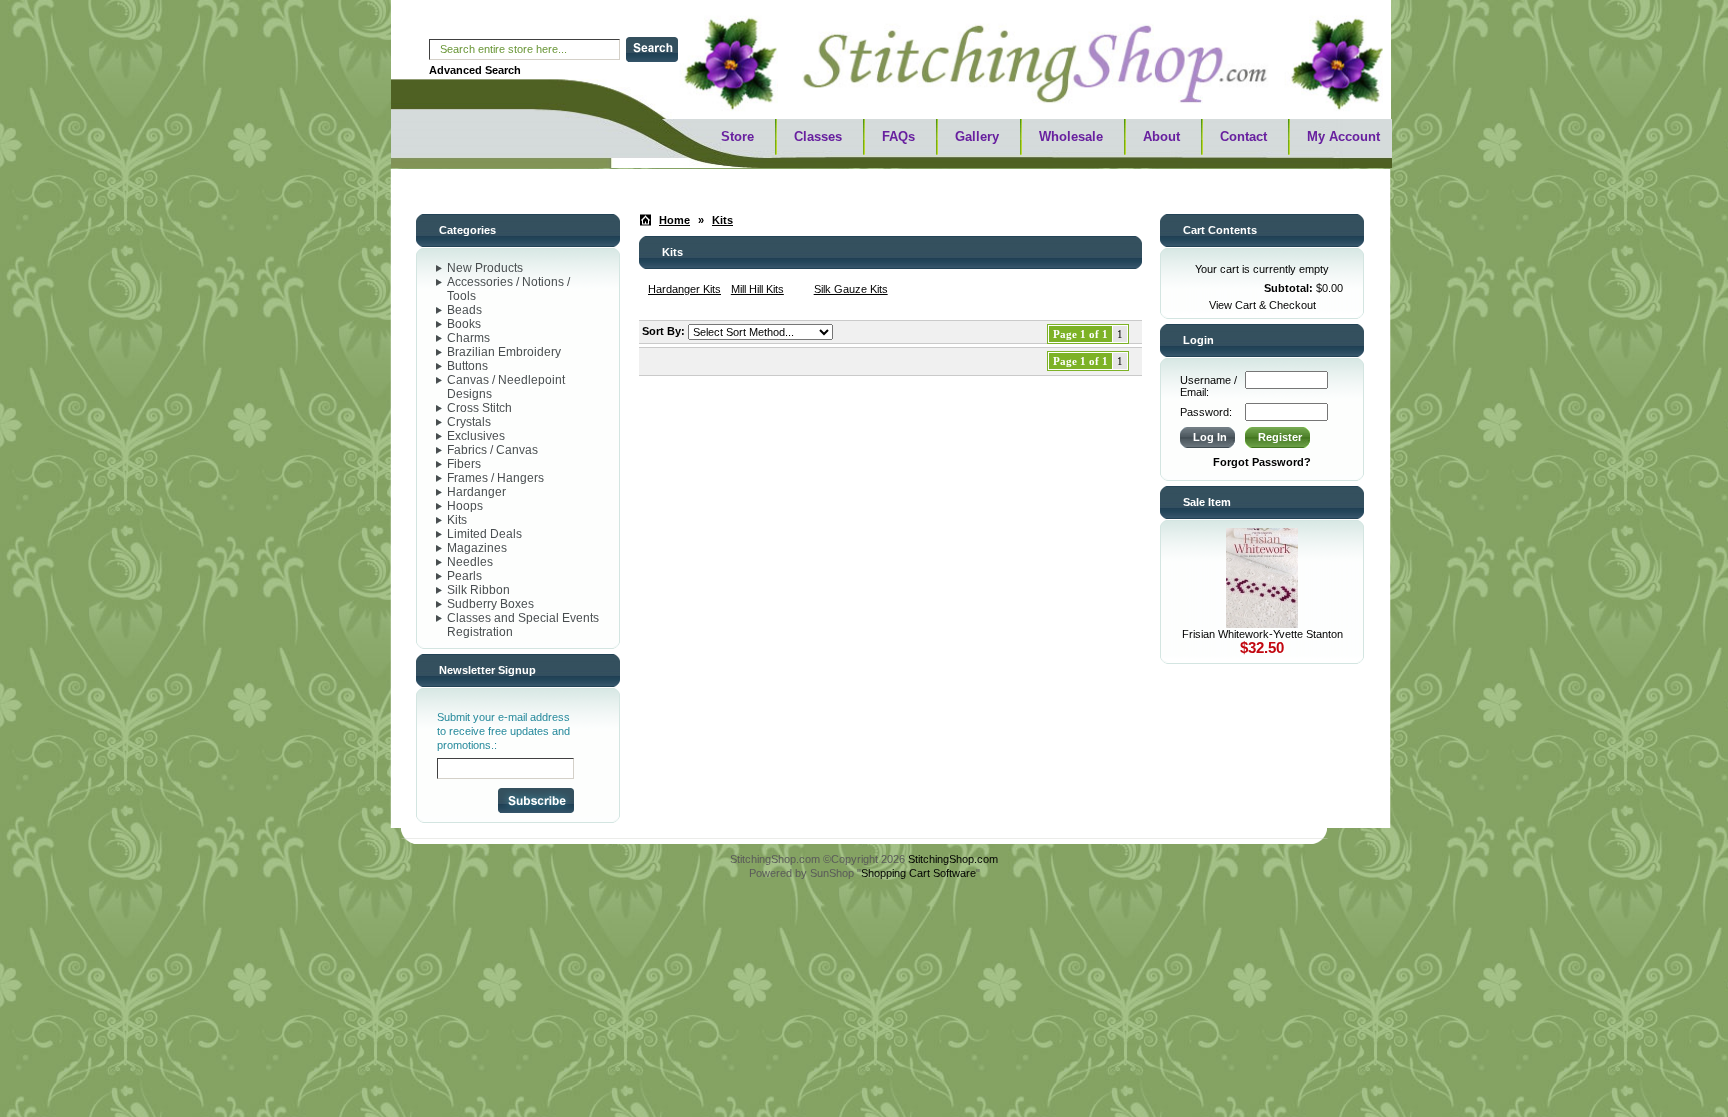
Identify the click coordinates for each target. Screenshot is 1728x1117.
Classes (818, 136)
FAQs (898, 136)
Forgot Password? (1262, 462)
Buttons (467, 366)
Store (737, 136)
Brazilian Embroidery (504, 352)
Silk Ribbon (478, 590)
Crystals (469, 422)
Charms (468, 338)
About (1161, 136)
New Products (485, 268)
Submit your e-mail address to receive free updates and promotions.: (503, 731)
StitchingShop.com (953, 859)
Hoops (465, 506)
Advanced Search (475, 70)
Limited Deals (484, 534)
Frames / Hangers (495, 478)
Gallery (977, 136)
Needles (470, 562)
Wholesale (1071, 136)
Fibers (464, 464)
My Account (1343, 136)
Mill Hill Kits (757, 289)
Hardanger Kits (684, 289)
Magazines (477, 548)
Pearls (464, 576)
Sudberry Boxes (490, 604)
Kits (457, 520)
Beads (464, 310)
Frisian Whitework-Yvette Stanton (1262, 634)
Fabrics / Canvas (492, 450)
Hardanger (476, 492)
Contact (1243, 136)
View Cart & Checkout (1262, 305)
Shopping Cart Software (918, 873)
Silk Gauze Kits (851, 289)
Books (464, 324)
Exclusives (476, 436)
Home (674, 220)
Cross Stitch (479, 408)
